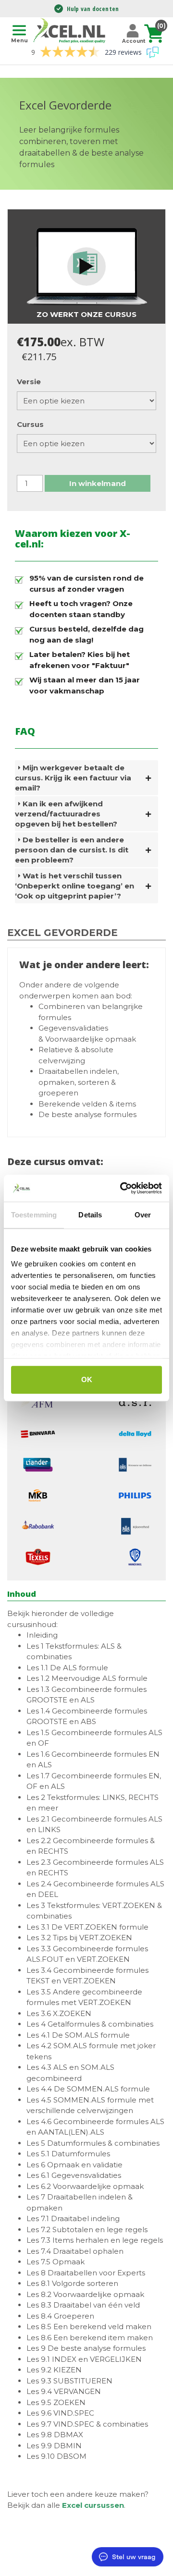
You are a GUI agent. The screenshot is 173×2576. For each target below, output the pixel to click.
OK (87, 1379)
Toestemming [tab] (34, 1215)
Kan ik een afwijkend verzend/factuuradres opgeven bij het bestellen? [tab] (66, 814)
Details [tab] (90, 1215)
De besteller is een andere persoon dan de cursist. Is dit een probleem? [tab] (72, 850)
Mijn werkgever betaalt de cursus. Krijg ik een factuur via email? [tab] (73, 778)
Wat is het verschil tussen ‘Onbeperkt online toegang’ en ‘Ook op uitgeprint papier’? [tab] (74, 886)
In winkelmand (98, 483)
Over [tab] (143, 1215)
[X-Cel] (71, 30)
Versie (29, 382)
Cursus (30, 424)
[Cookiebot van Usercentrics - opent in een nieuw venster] (122, 1188)
